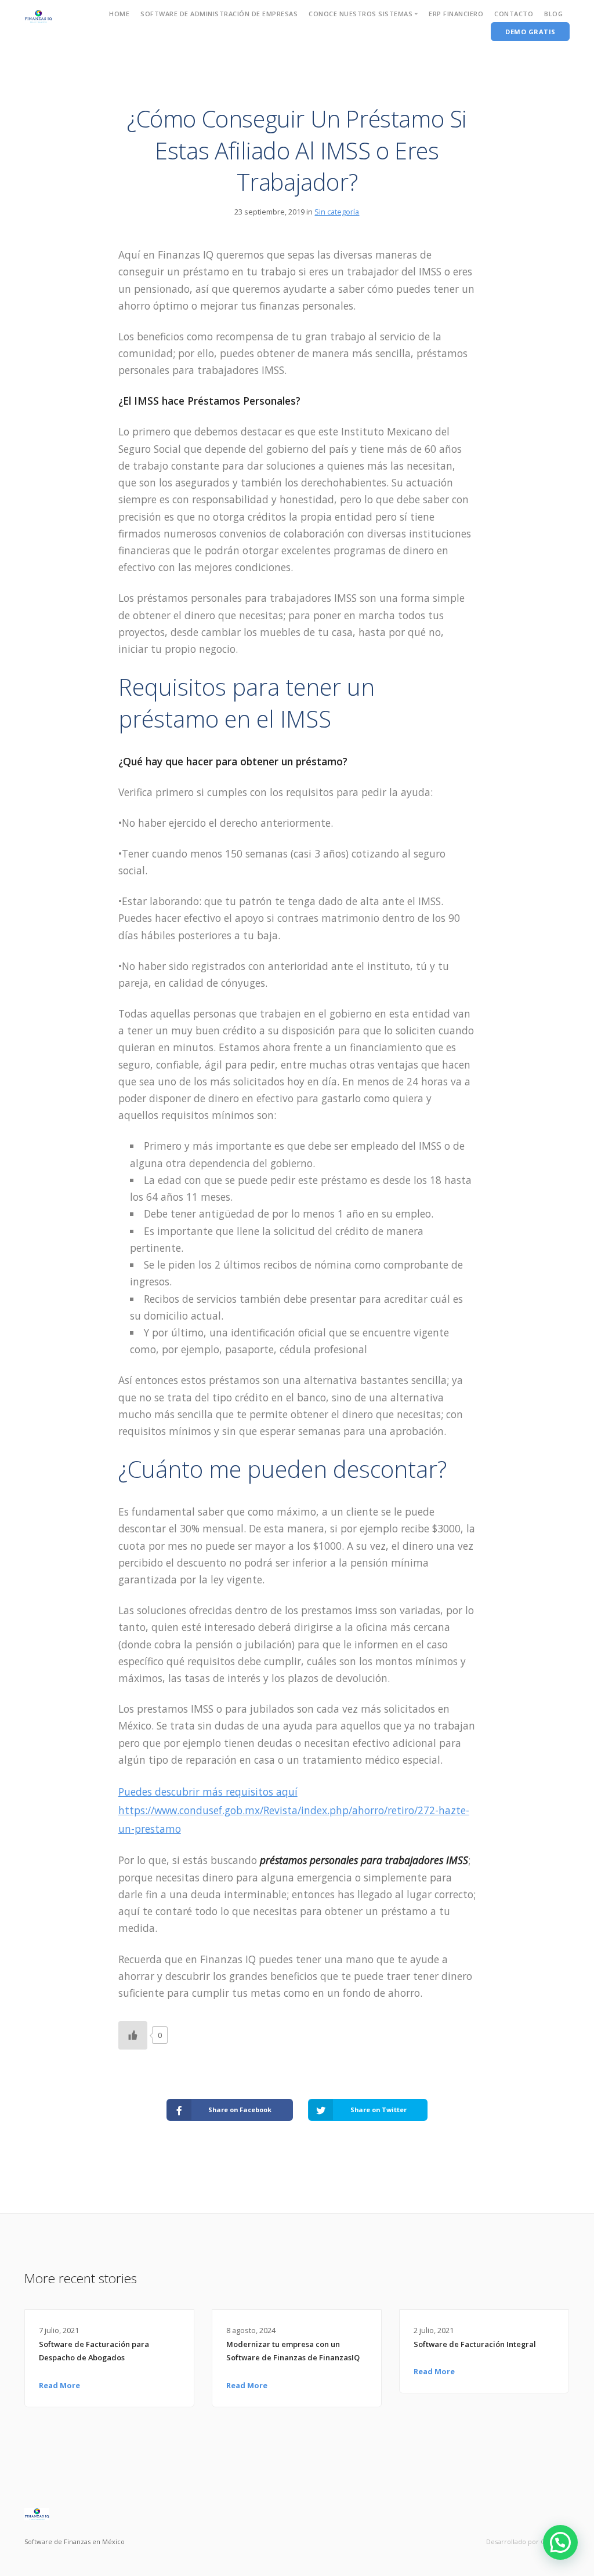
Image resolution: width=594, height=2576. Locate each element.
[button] (560, 2542)
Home (119, 14)
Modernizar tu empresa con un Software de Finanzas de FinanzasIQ (293, 2351)
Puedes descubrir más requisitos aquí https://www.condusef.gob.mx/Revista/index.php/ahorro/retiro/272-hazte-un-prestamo (294, 1810)
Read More (59, 2385)
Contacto (514, 14)
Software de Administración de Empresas (219, 14)
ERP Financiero (456, 14)
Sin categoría (337, 212)
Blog (553, 14)
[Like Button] (133, 2035)
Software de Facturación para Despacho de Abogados (94, 2351)
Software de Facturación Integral (475, 2344)
